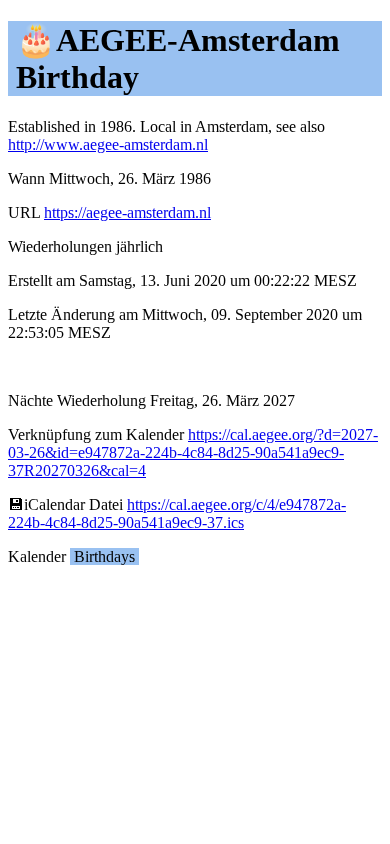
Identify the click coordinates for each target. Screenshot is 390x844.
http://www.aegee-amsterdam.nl (108, 144)
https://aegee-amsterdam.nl (127, 212)
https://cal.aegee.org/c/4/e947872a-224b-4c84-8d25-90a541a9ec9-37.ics (177, 513)
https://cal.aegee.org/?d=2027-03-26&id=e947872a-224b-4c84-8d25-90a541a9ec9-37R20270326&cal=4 (193, 452)
